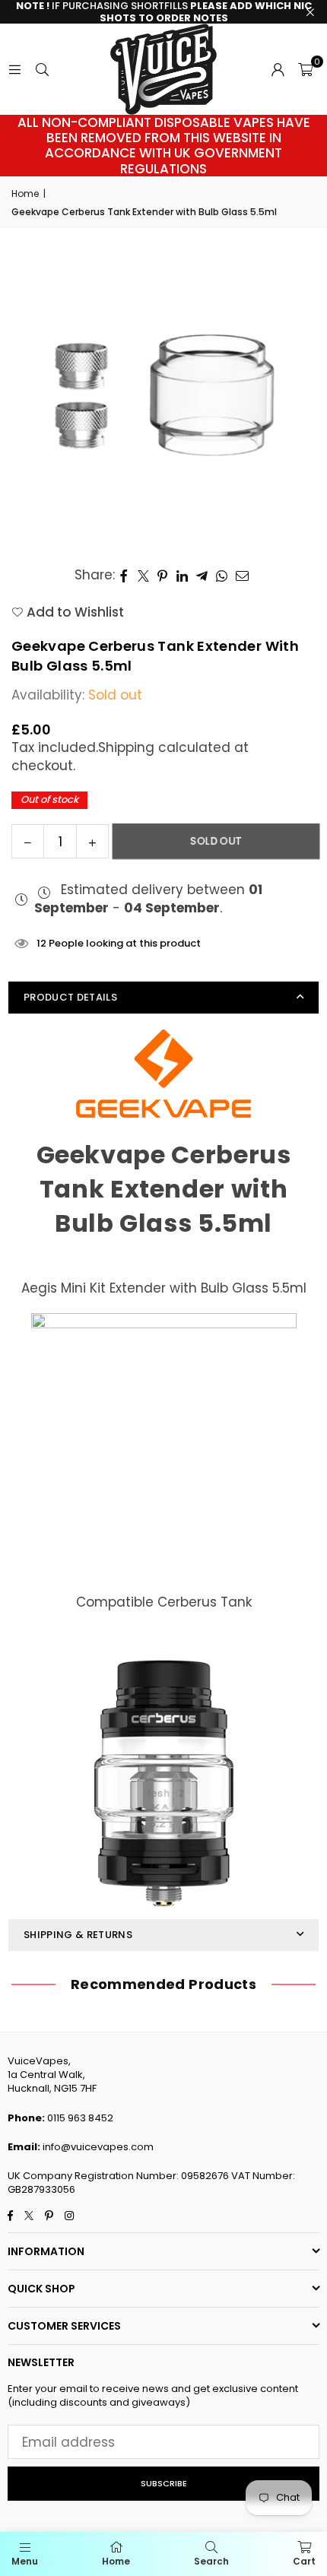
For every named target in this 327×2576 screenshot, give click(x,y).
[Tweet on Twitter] (144, 576)
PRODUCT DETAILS (70, 997)
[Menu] (14, 69)
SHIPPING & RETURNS (78, 1935)
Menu (25, 2561)
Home (25, 194)
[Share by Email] (243, 576)
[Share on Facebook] (124, 576)
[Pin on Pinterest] (163, 576)
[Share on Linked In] (183, 576)
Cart (304, 2561)
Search (211, 2561)
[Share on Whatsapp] (222, 576)
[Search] (42, 69)
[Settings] (278, 69)
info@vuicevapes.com (98, 2147)
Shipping (126, 747)
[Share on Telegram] (202, 576)
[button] (305, 69)
